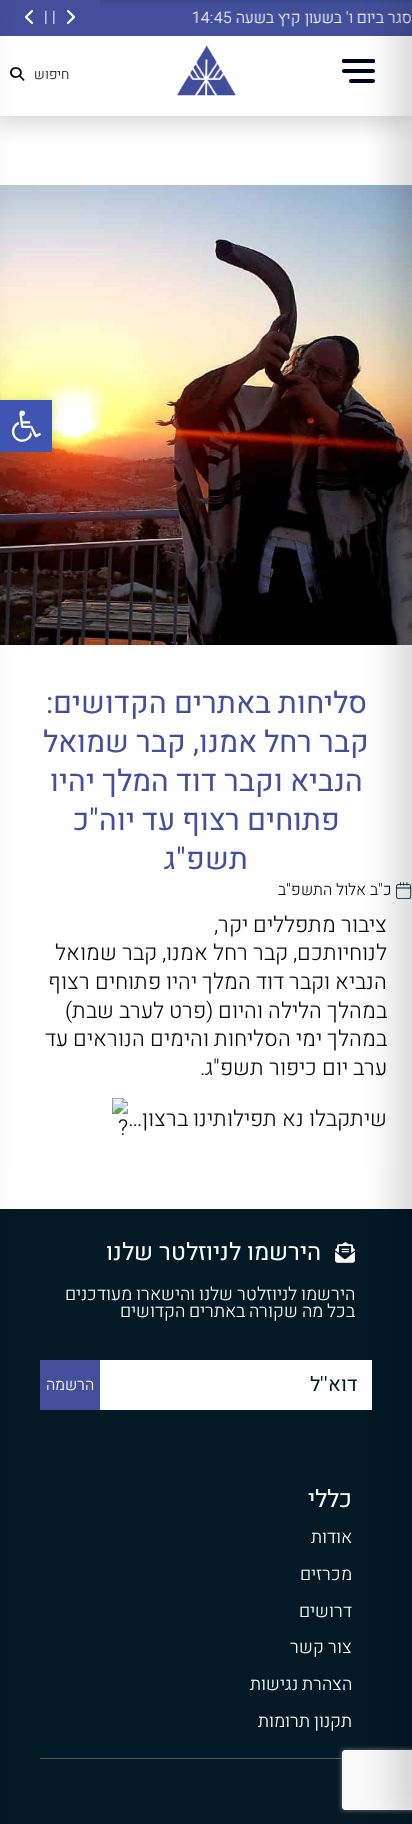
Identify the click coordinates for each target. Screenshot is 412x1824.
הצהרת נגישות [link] (301, 1684)
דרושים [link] (325, 1611)
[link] (26, 426)
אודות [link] (331, 1537)
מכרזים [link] (326, 1574)
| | (50, 17)
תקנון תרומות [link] (305, 1721)
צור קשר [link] (321, 1647)
